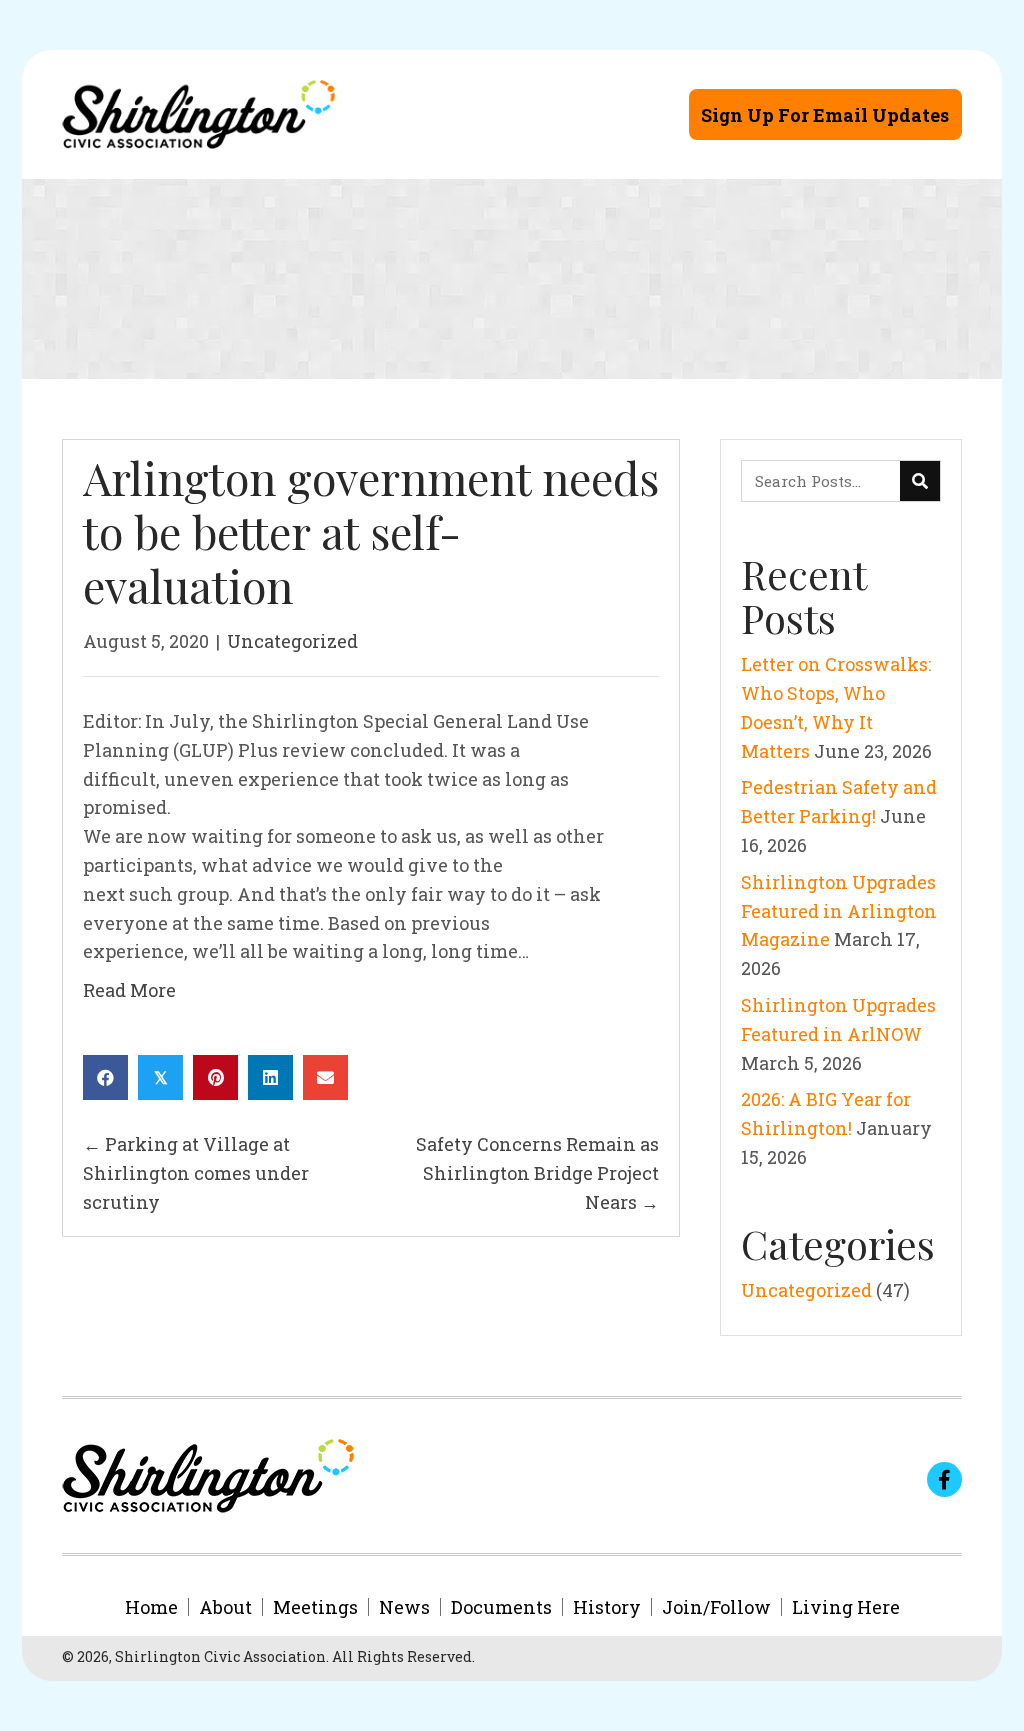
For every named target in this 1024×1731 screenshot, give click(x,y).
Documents (501, 1607)
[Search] (920, 481)
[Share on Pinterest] (215, 1077)
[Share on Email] (325, 1077)
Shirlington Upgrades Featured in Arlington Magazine (839, 911)
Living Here (846, 1607)
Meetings (315, 1607)
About (225, 1607)
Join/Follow (716, 1607)
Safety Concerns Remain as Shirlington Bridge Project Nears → (537, 1173)
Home (151, 1607)
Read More (129, 990)
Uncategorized (292, 641)
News (404, 1607)
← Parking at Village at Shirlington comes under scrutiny (196, 1173)
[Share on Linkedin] (270, 1077)
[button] (825, 114)
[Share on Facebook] (105, 1077)
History (607, 1607)
